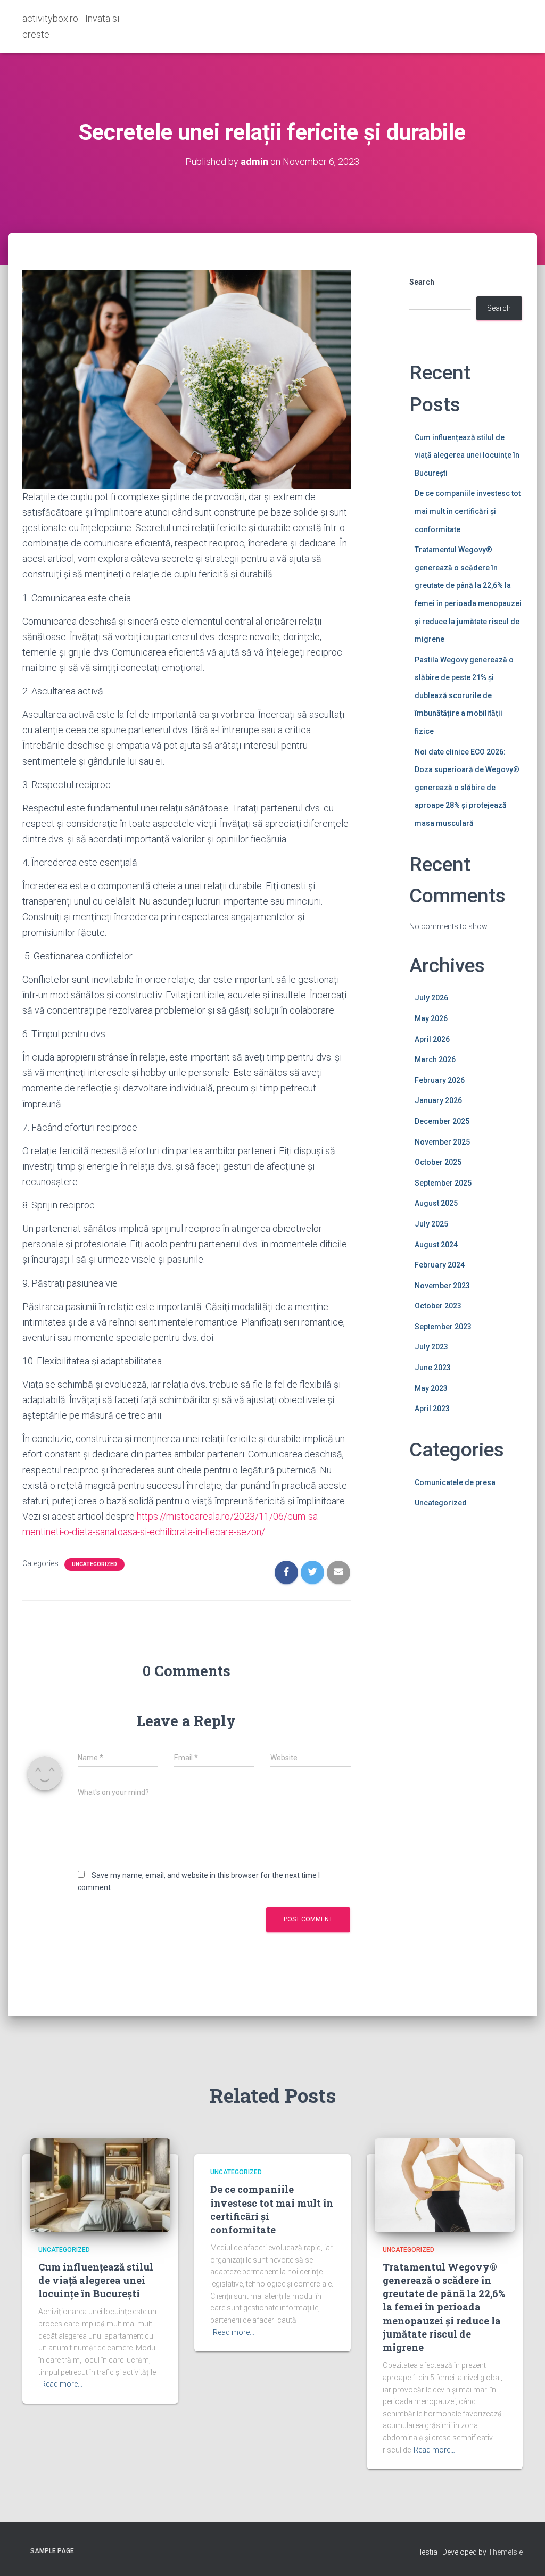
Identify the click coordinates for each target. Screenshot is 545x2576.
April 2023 (432, 1409)
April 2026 (432, 1039)
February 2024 (440, 1265)
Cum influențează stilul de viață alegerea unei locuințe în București (467, 455)
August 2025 (436, 1203)
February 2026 (440, 1080)
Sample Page (52, 2551)
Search (422, 282)
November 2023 (442, 1286)
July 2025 (431, 1224)
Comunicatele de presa (455, 1482)
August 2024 (436, 1245)
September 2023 (443, 1327)
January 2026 (438, 1100)
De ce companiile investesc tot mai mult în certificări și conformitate (468, 511)
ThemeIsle (505, 2552)
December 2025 (442, 1121)
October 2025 (438, 1162)
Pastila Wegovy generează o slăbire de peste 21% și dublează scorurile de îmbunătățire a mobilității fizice (464, 695)
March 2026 (435, 1059)
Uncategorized (94, 1564)
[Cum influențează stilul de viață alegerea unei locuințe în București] (100, 2184)
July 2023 (431, 1347)
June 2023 (433, 1368)
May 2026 (431, 1018)
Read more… (62, 2384)
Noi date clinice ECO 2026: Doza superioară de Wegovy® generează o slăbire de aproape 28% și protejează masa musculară (467, 788)
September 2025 (443, 1183)
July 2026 (431, 998)
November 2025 (442, 1142)
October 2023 (438, 1306)
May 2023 (431, 1388)
